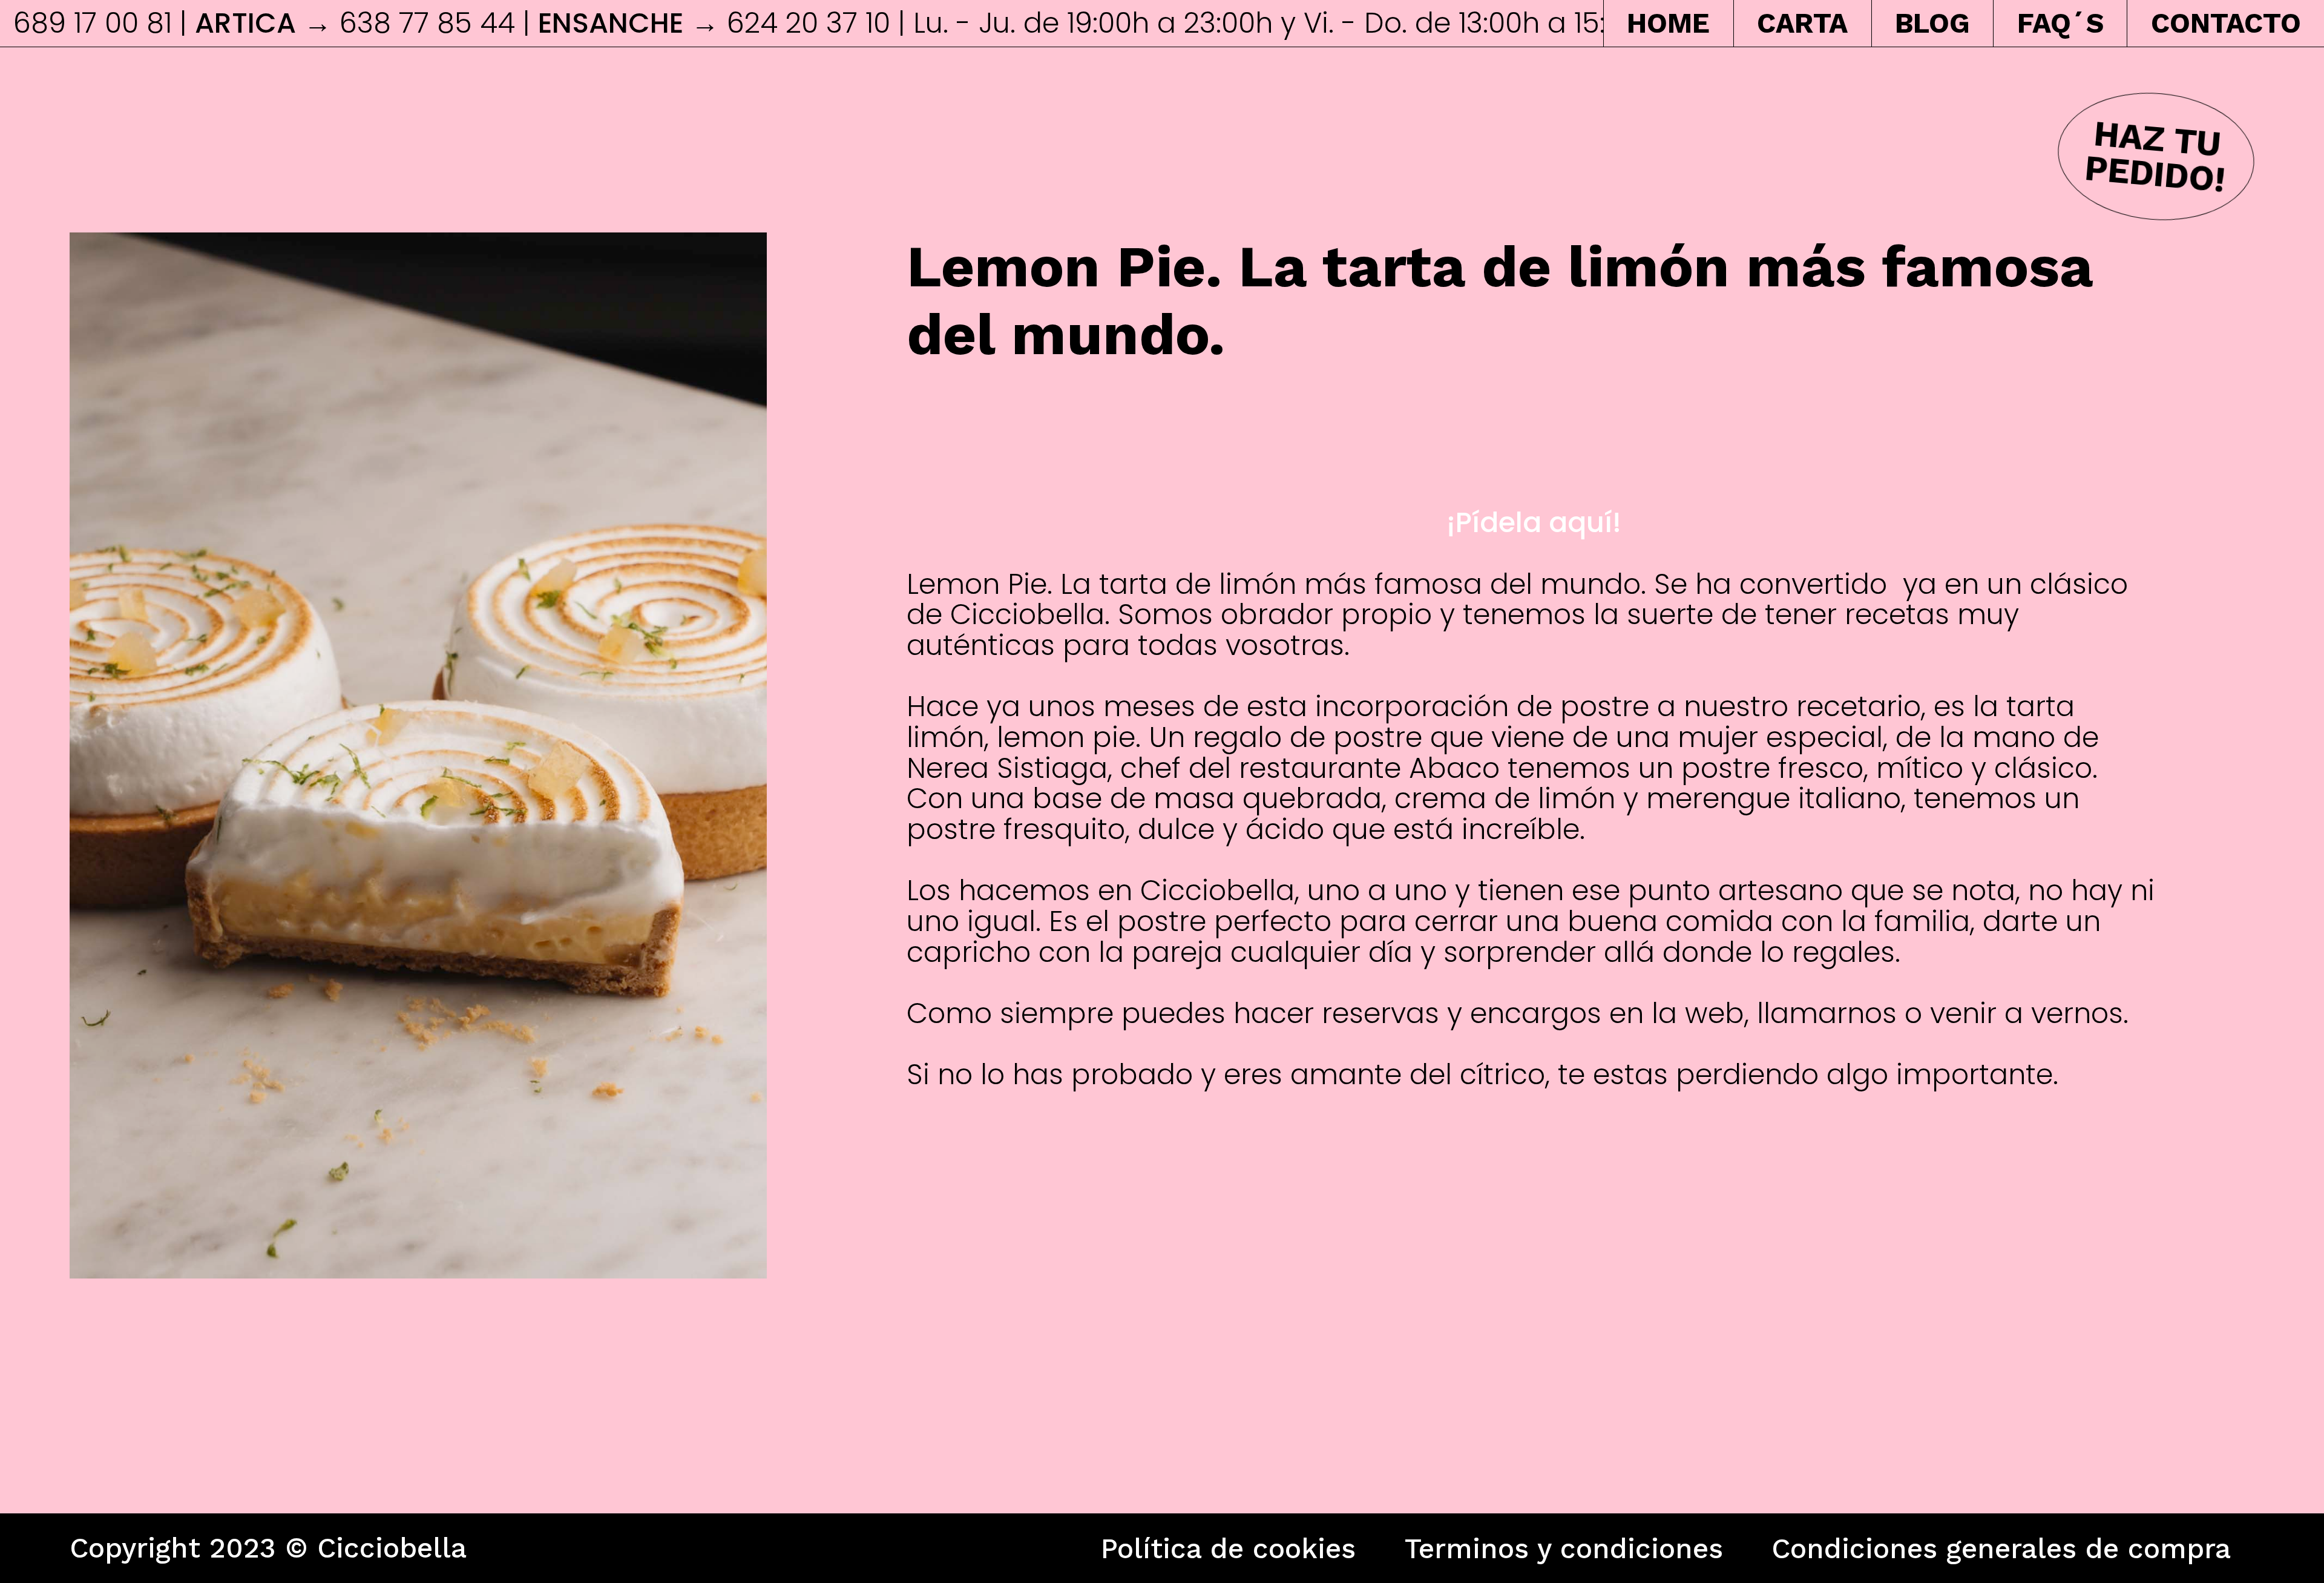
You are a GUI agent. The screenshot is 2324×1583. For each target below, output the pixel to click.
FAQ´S (2060, 23)
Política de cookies (1228, 1548)
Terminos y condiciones (1564, 1548)
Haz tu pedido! (2155, 156)
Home (1668, 23)
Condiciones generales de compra (2001, 1548)
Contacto (2226, 23)
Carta (1802, 23)
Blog (1932, 23)
